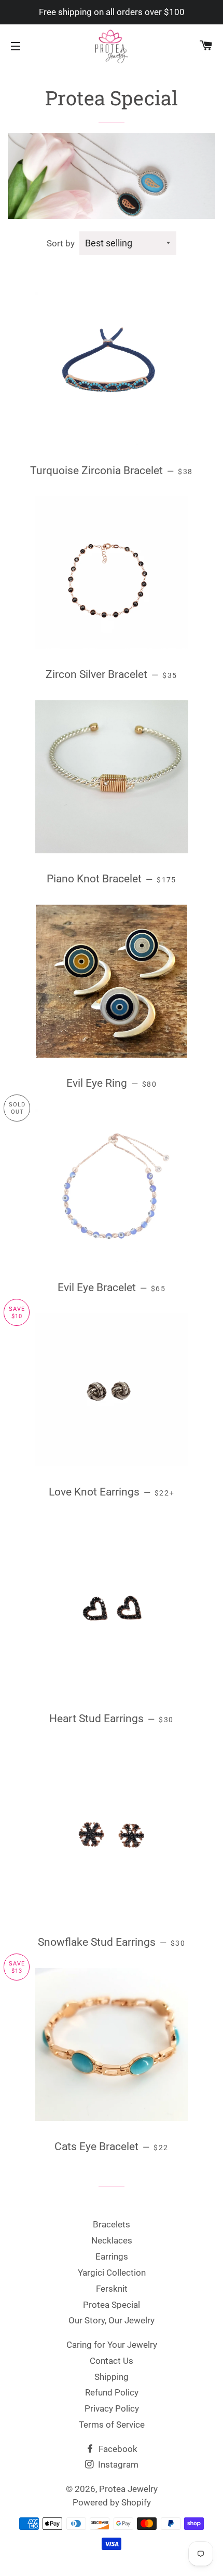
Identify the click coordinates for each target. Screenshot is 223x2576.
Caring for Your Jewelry (112, 2345)
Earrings (112, 2256)
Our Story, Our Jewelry (112, 2320)
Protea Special (112, 2305)
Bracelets (112, 2224)
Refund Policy (112, 2392)
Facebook (117, 2449)
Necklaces (112, 2240)
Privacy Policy (112, 2408)
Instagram (117, 2464)
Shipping (112, 2377)
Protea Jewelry (128, 2489)
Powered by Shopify (112, 2502)
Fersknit (112, 2289)
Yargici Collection (112, 2273)
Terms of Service (112, 2425)
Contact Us (112, 2361)
